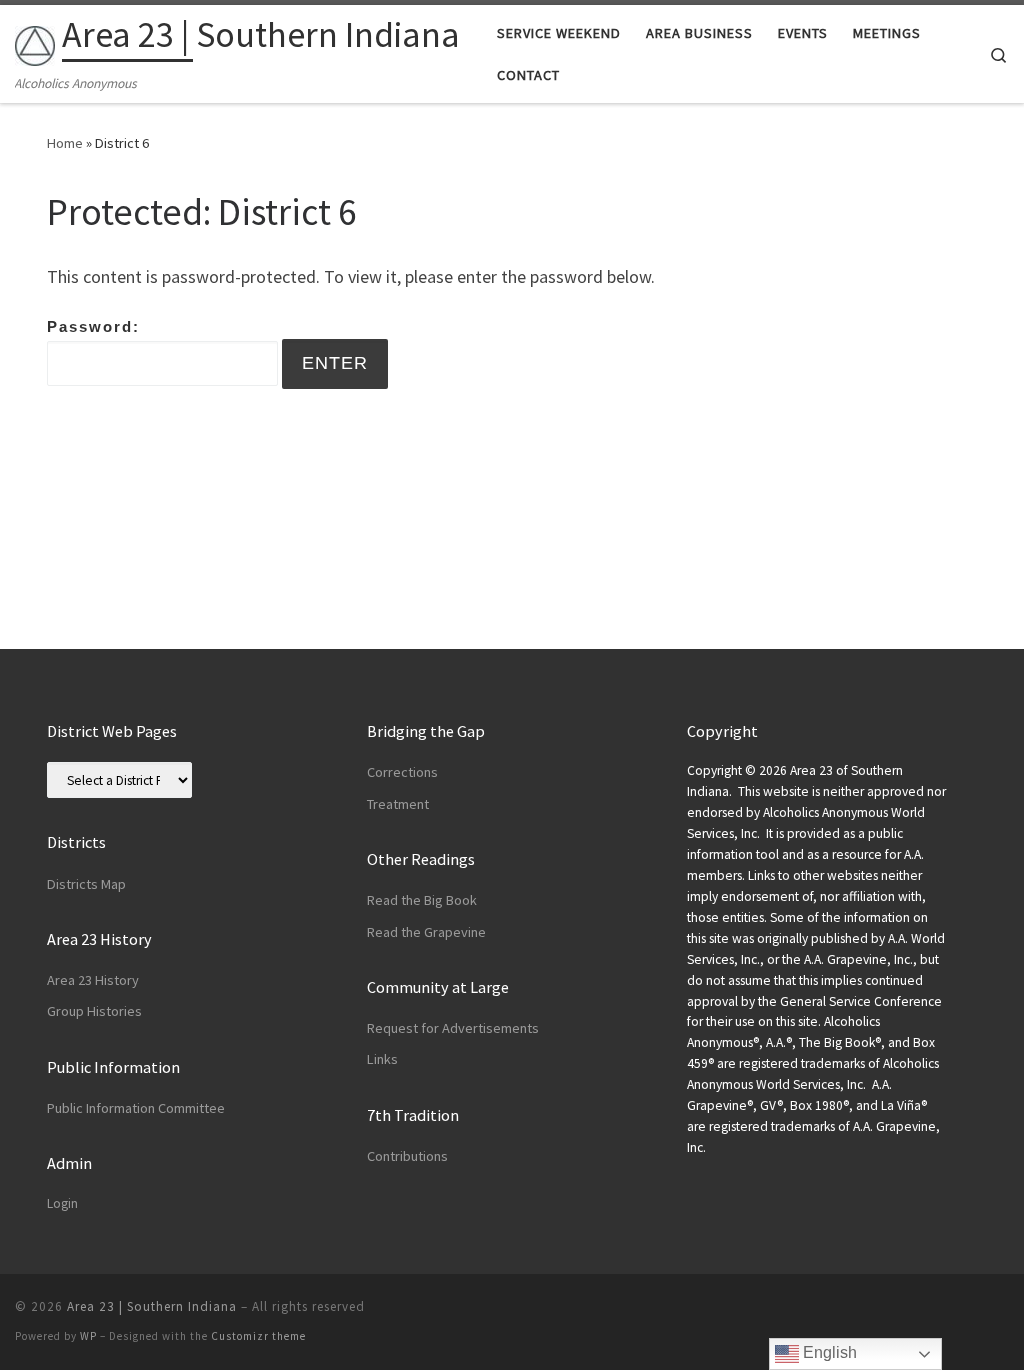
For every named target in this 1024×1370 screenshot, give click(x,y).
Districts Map (86, 884)
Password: (93, 326)
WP (88, 1336)
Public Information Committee (136, 1108)
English (828, 1352)
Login (62, 1203)
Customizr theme (258, 1336)
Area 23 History (93, 980)
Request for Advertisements (453, 1028)
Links (382, 1059)
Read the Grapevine (426, 932)
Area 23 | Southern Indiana (152, 1306)
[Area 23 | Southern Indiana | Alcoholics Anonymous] (35, 41)
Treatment (398, 804)
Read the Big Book (422, 900)
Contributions (407, 1156)
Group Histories (94, 1011)
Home (65, 143)
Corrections (402, 772)
